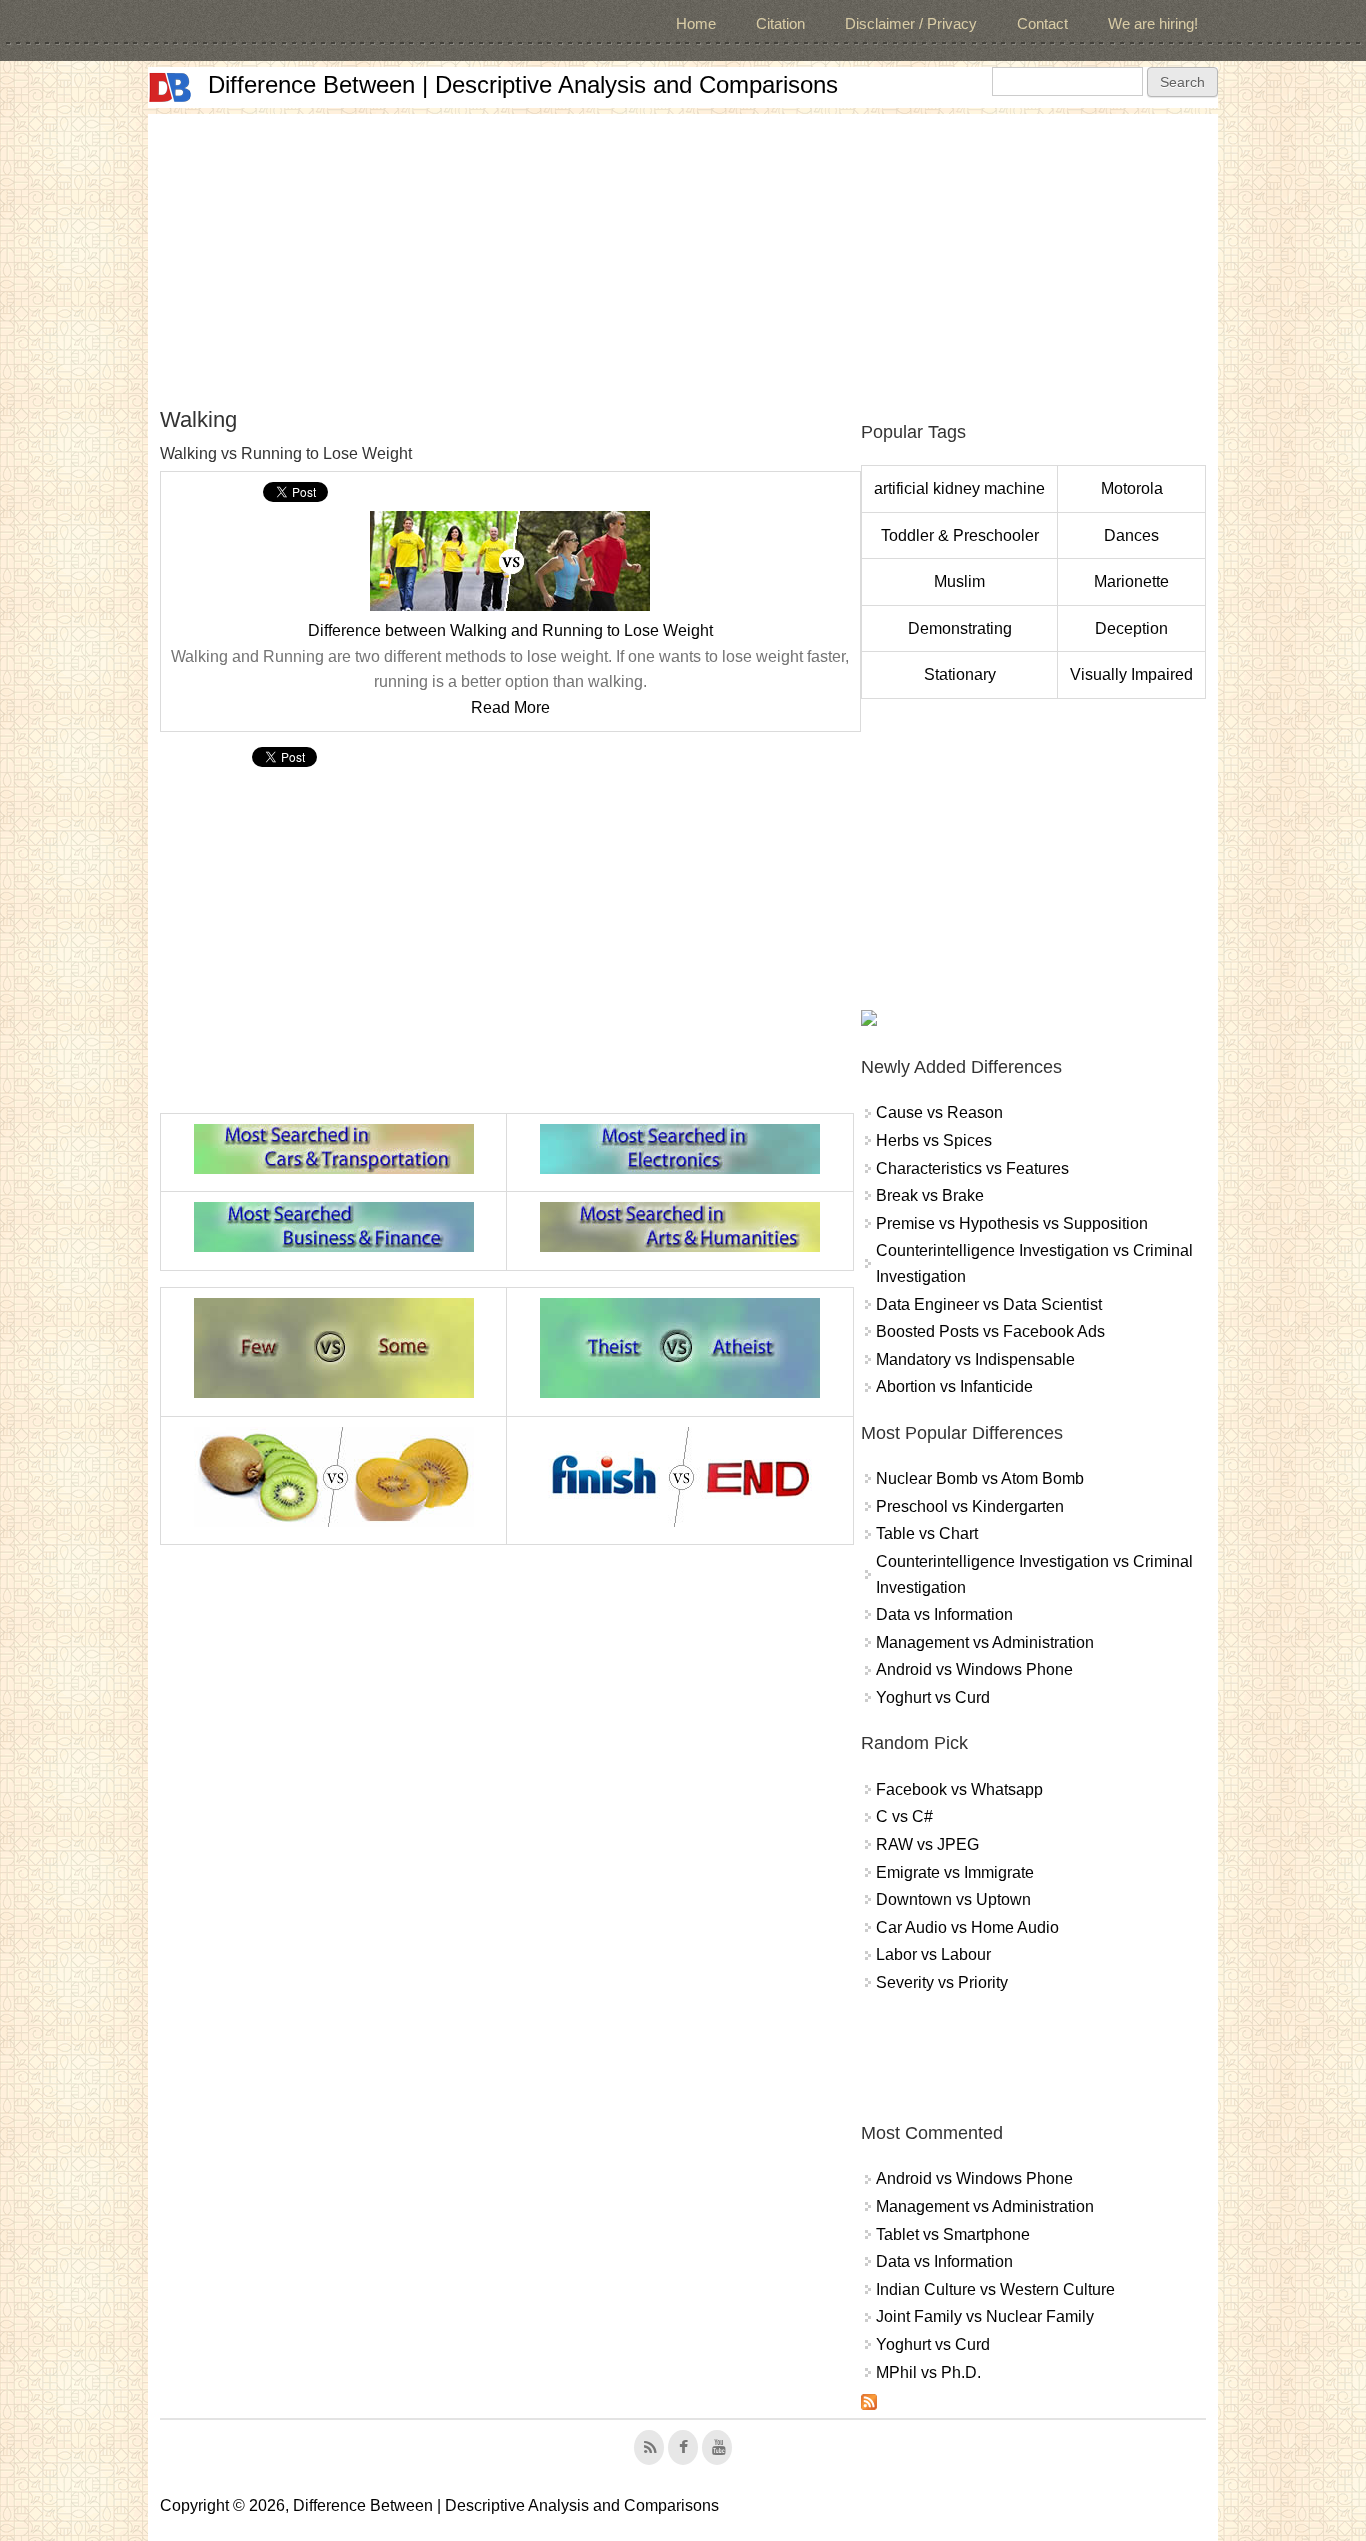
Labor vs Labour (933, 1954)
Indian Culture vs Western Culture (995, 2289)
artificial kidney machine (959, 488)
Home (696, 23)
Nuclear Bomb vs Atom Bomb (980, 1478)
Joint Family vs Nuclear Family (985, 2316)
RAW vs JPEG (927, 1844)
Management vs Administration (985, 1642)
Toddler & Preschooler (960, 535)
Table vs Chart (927, 1533)
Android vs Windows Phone (974, 1669)
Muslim (959, 581)
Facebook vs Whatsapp (959, 1789)
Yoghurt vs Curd (933, 1697)
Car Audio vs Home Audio (967, 1927)
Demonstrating (960, 628)
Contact (1042, 23)
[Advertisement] (683, 254)
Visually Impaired (1131, 674)
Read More (510, 707)
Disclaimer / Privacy (911, 23)
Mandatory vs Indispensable (975, 1359)
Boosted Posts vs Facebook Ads (990, 1331)
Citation (780, 23)
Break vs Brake (930, 1195)
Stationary (960, 674)
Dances (1131, 535)
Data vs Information (944, 1614)
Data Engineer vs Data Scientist (989, 1304)
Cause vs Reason (939, 1112)
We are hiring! (1153, 23)
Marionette (1131, 581)
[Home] (170, 87)
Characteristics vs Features (972, 1168)
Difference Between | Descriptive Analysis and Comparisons (523, 84)
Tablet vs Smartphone (953, 2234)
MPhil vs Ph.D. (928, 2372)
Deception (1131, 628)
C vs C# (904, 1816)
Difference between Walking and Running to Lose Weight (510, 630)
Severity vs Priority (942, 1982)
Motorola (1132, 488)
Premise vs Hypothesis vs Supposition (1012, 1223)
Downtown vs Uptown (953, 1899)
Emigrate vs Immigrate (955, 1872)
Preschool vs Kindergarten (970, 1506)
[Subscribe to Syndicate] (869, 2404)
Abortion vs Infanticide (954, 1386)
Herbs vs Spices (934, 1140)
